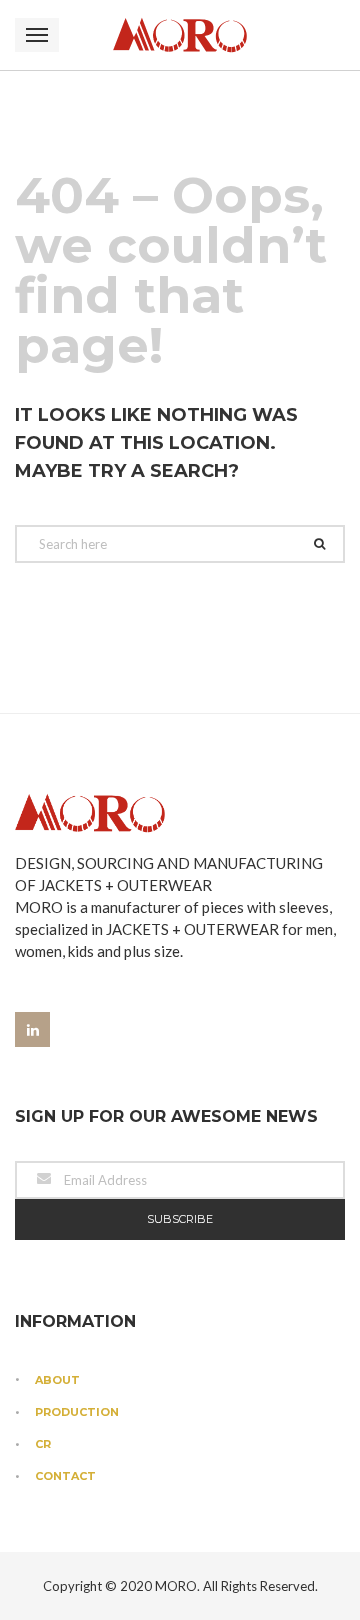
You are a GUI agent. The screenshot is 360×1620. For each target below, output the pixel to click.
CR (43, 1444)
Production (77, 1412)
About (57, 1380)
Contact (65, 1476)
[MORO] (180, 35)
